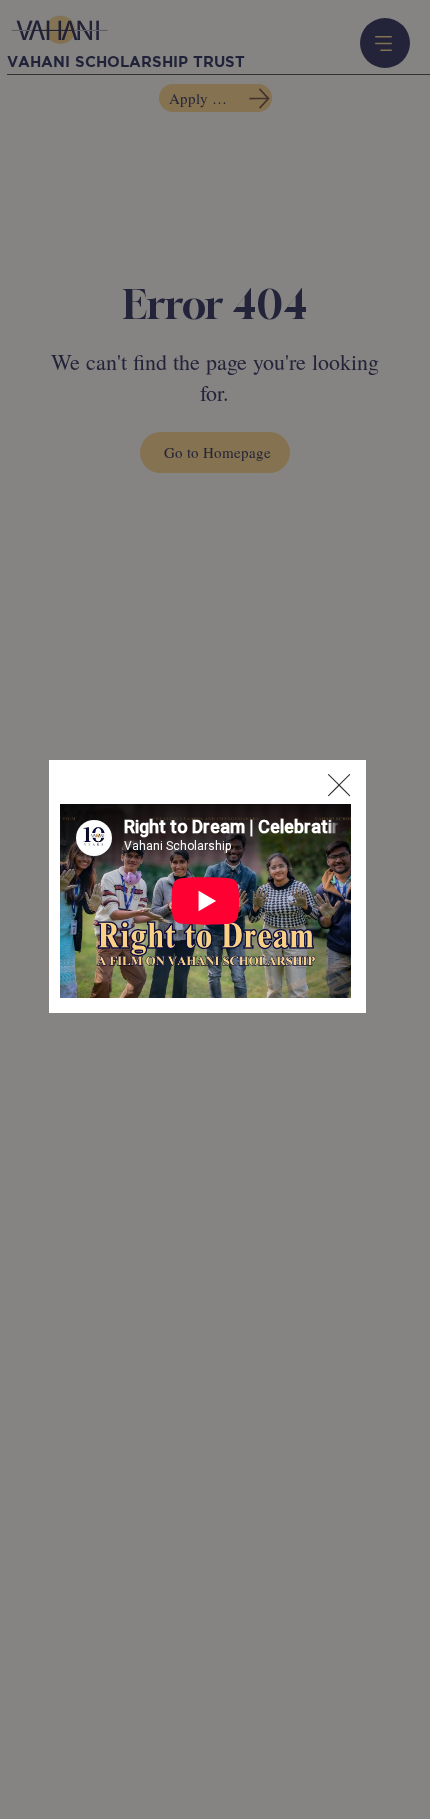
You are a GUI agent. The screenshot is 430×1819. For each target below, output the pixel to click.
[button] (339, 786)
